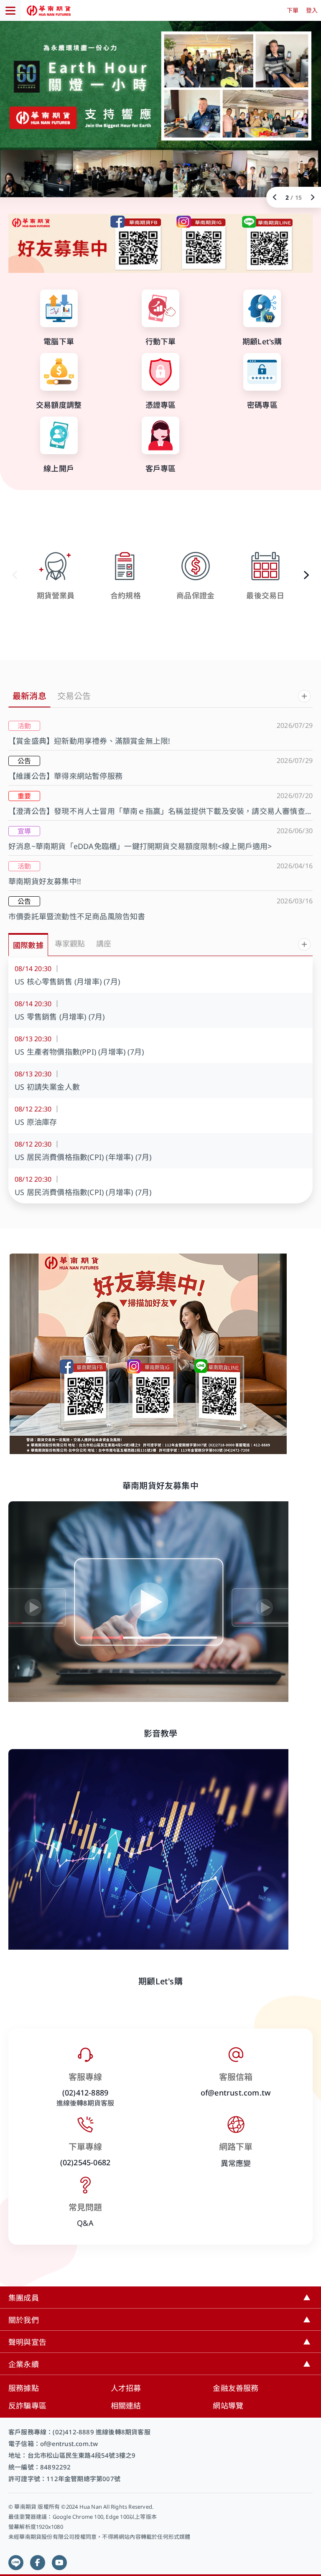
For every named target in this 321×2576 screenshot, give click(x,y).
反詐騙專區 (27, 2406)
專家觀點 (70, 943)
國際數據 (28, 945)
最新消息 (29, 696)
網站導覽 (228, 2406)
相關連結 (126, 2406)
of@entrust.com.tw (236, 2093)
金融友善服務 (236, 2388)
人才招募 (126, 2388)
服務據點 (24, 2388)
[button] (306, 575)
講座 (104, 943)
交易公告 (74, 696)
